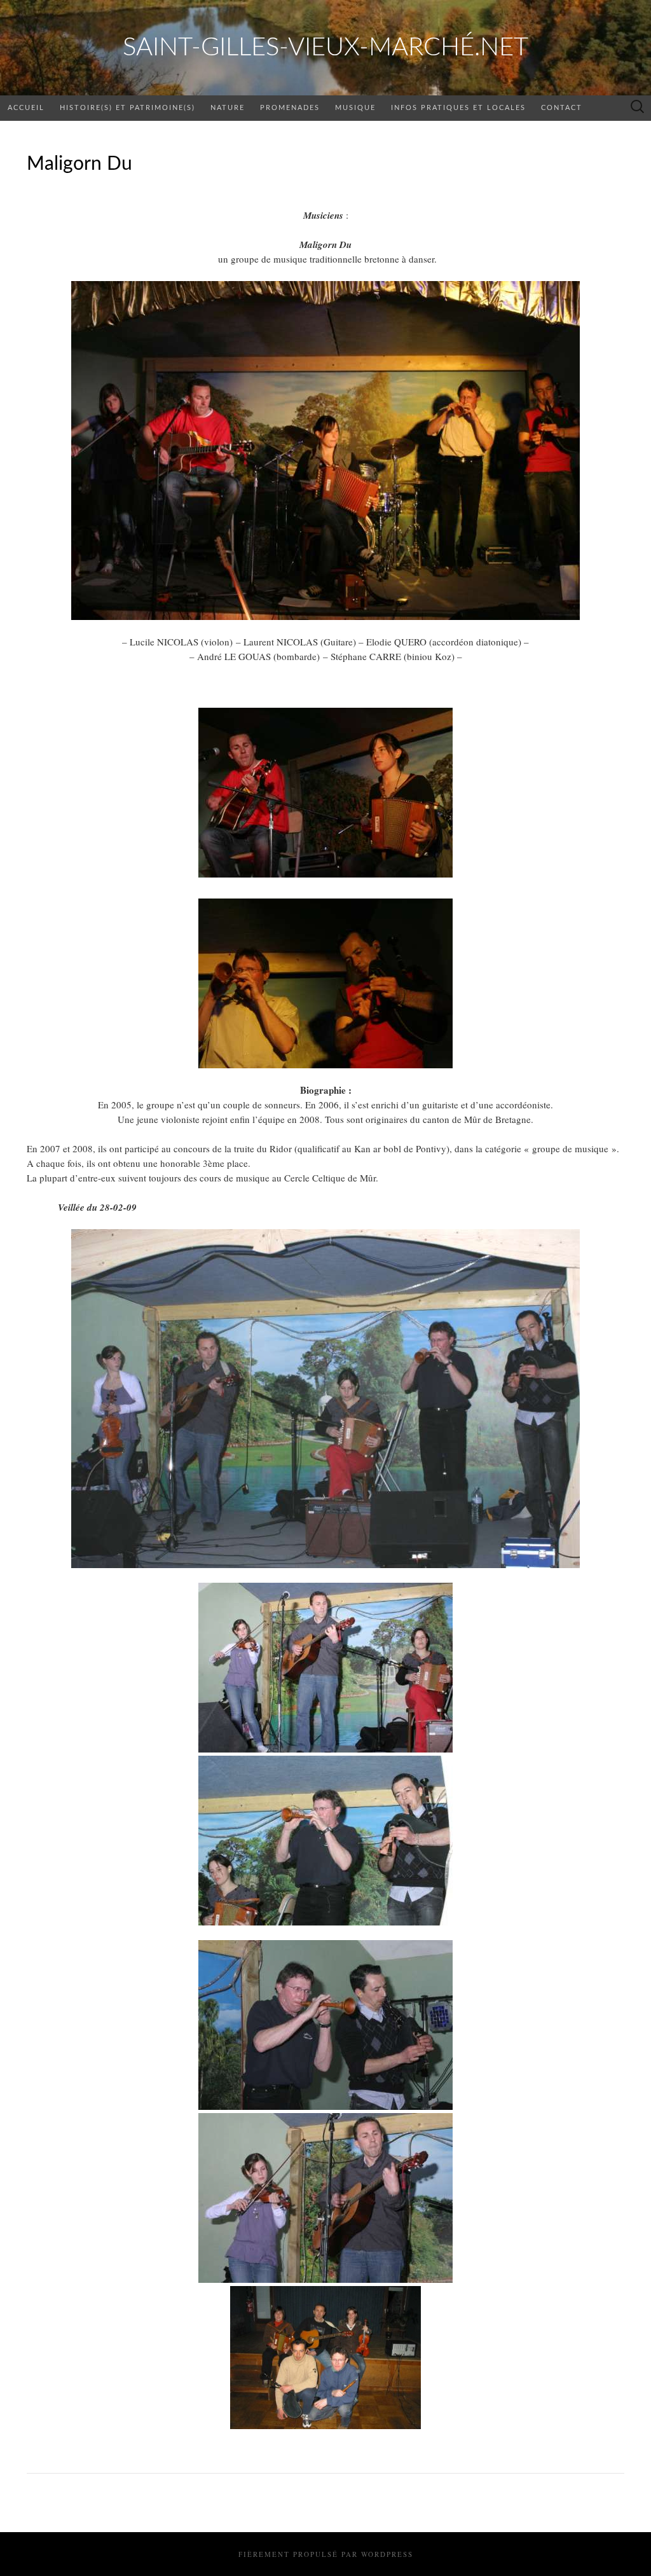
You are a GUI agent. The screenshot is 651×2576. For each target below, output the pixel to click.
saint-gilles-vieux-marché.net (325, 48)
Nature (228, 108)
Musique (355, 108)
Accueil (26, 108)
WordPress (387, 2554)
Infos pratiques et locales (458, 108)
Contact (562, 108)
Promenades (290, 108)
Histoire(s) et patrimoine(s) (127, 108)
